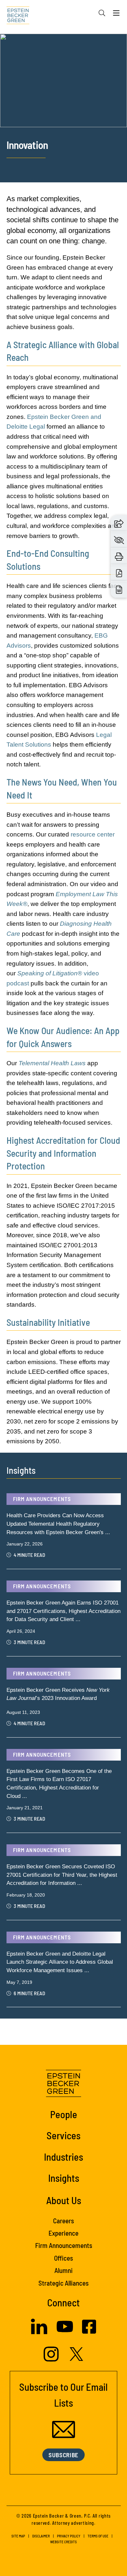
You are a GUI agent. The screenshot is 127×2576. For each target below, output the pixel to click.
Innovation (21, 113)
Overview (19, 28)
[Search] (102, 13)
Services (63, 2135)
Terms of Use (98, 2536)
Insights (64, 2178)
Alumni (63, 2270)
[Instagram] (52, 2360)
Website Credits (63, 2542)
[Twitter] (77, 2359)
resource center (93, 834)
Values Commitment (32, 161)
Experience (21, 77)
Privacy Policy (69, 2536)
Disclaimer (41, 2536)
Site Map (18, 2536)
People (64, 2114)
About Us (64, 2200)
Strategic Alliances (34, 149)
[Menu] (116, 15)
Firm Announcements (34, 89)
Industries (63, 2157)
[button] (119, 523)
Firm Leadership (28, 101)
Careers (18, 53)
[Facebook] (89, 2332)
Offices (17, 125)
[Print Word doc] (119, 589)
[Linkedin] (39, 2332)
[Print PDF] (119, 573)
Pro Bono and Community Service (50, 137)
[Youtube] (65, 2333)
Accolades (21, 41)
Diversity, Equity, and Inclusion (49, 65)
